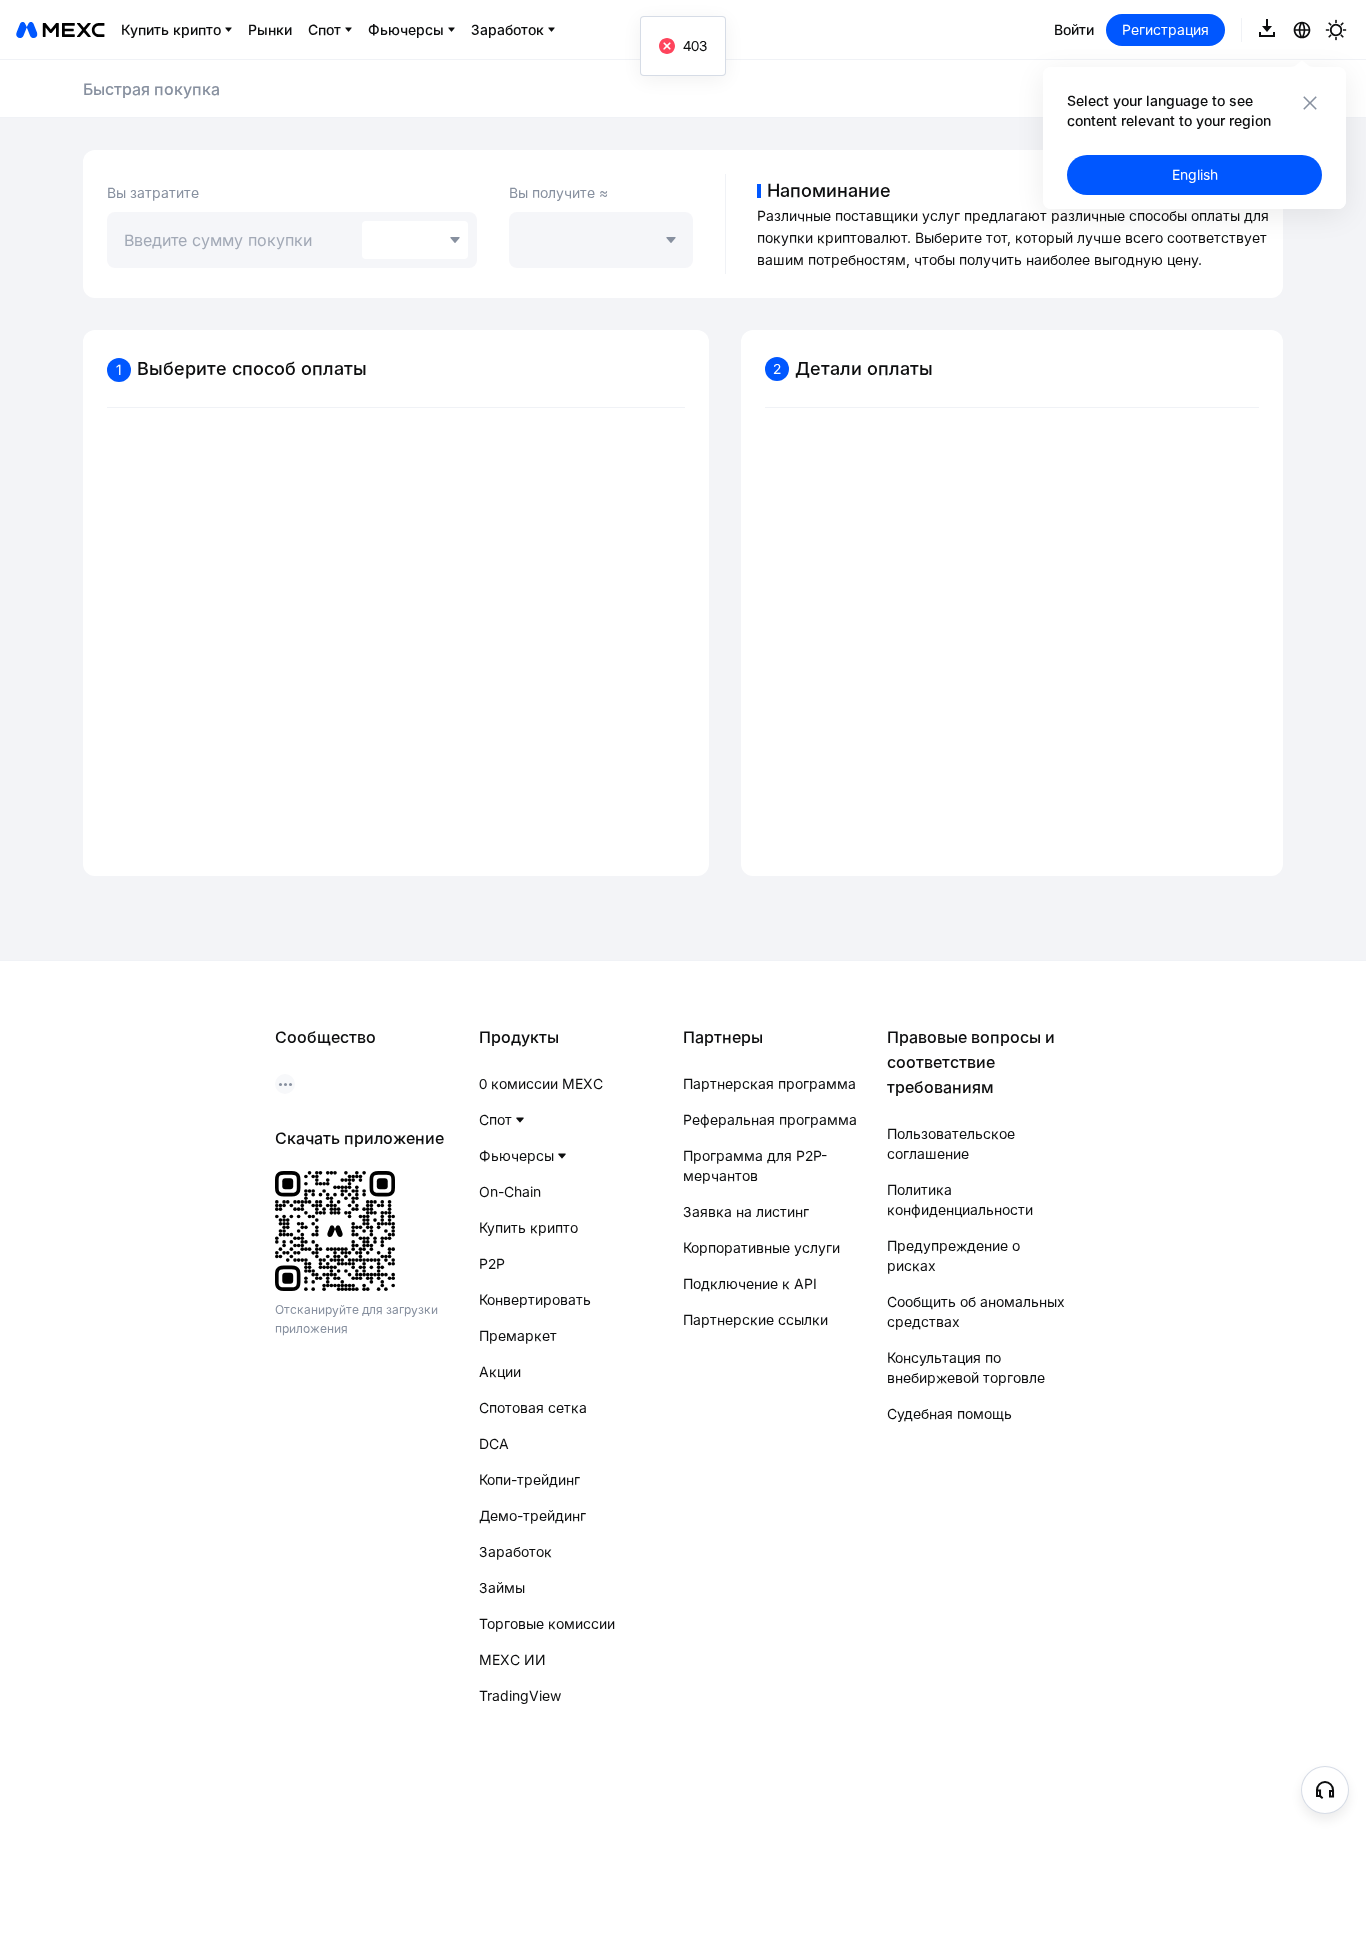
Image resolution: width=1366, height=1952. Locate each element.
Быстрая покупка (151, 89)
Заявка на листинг (746, 1211)
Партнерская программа (769, 1083)
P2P (492, 1263)
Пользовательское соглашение (951, 1143)
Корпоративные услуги (761, 1247)
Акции (500, 1371)
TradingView (520, 1695)
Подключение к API (750, 1283)
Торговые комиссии (547, 1623)
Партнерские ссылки (755, 1319)
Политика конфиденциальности (960, 1199)
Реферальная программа (770, 1119)
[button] (1325, 1790)
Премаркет (518, 1335)
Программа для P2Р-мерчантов (755, 1165)
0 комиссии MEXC (541, 1083)
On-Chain (510, 1191)
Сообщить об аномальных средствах (976, 1311)
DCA (494, 1443)
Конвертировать (535, 1299)
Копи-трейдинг (529, 1479)
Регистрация (1165, 29)
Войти (1074, 29)
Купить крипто (528, 1227)
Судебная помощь (949, 1413)
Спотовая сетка (533, 1407)
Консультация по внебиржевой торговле (966, 1367)
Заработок (515, 1551)
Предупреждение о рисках (953, 1255)
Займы (502, 1587)
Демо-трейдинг (532, 1515)
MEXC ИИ (512, 1659)
